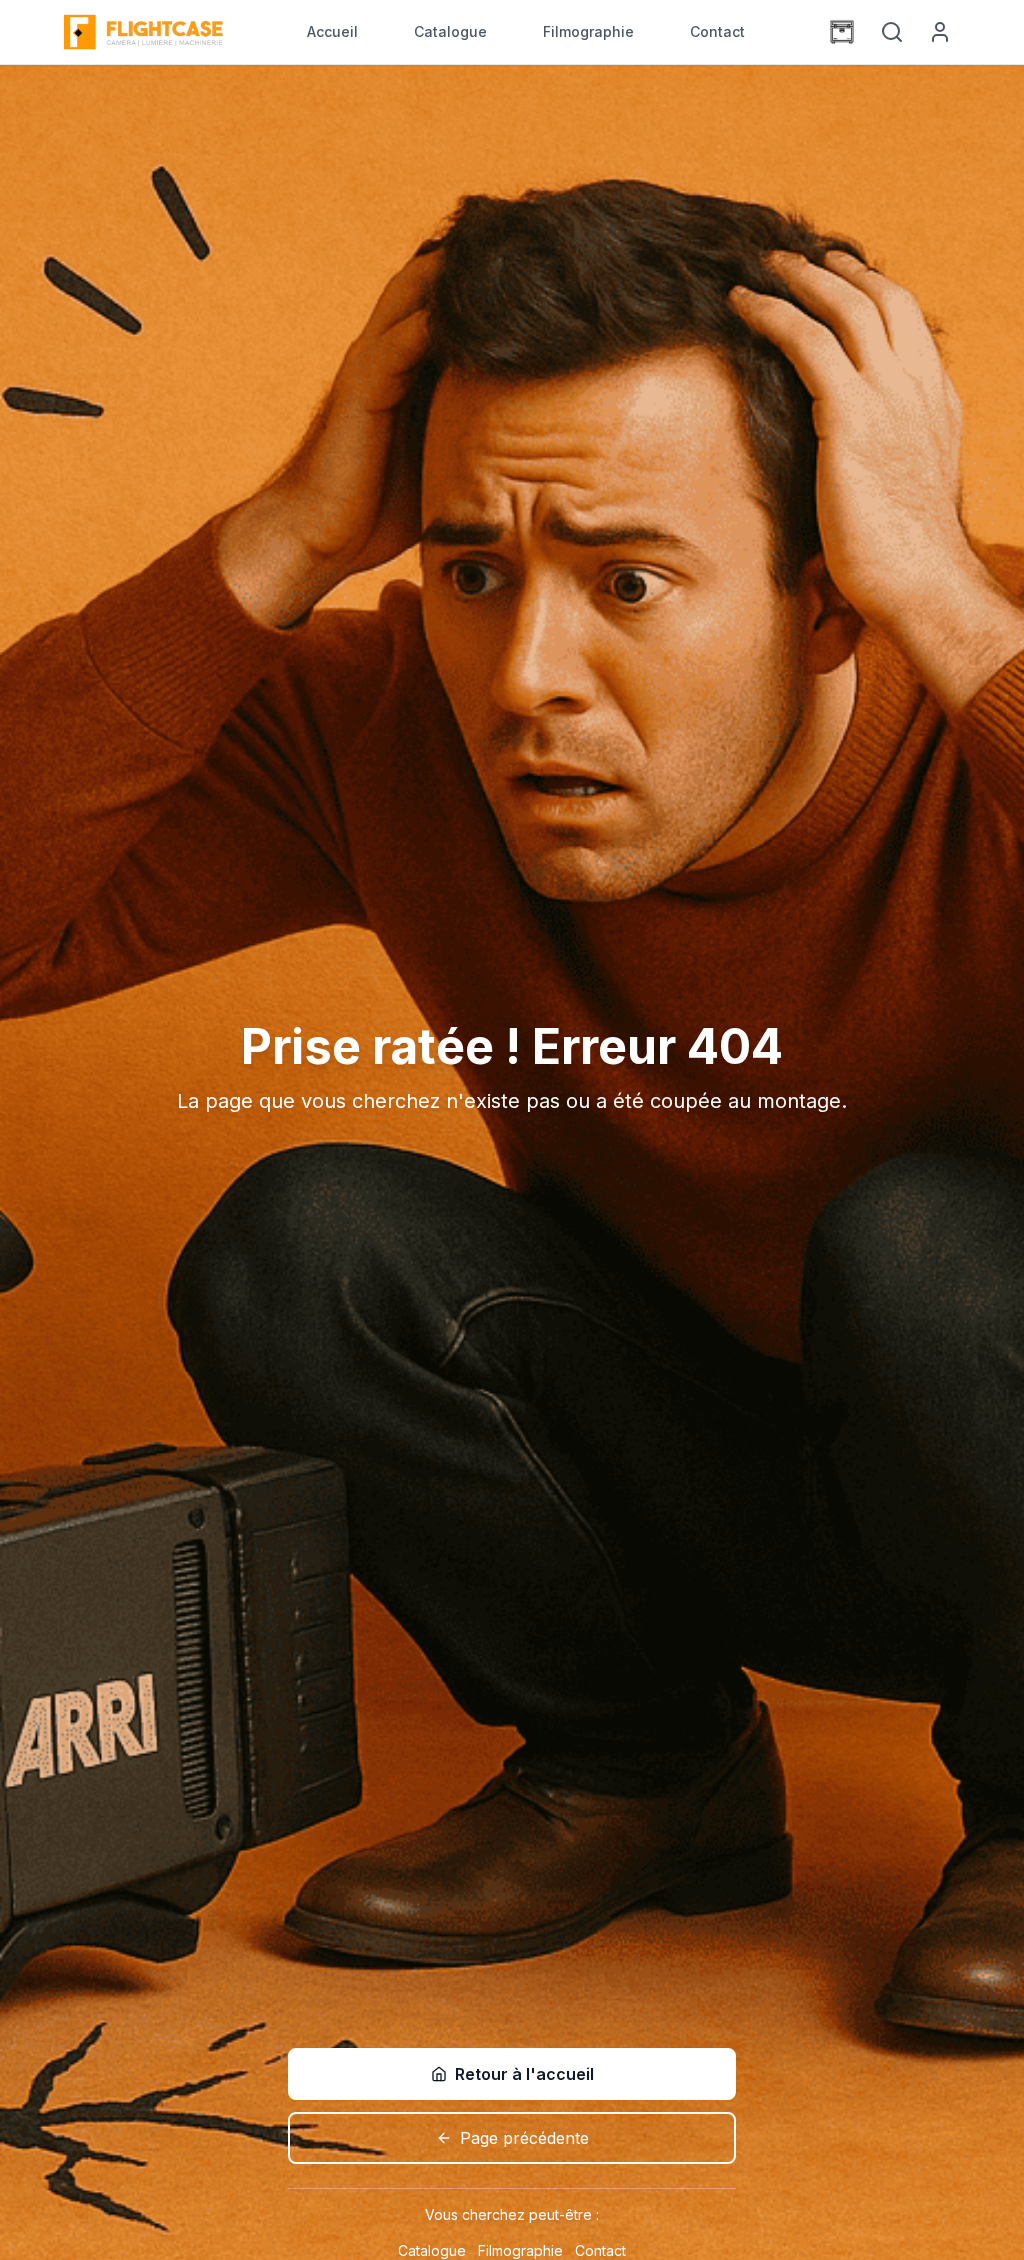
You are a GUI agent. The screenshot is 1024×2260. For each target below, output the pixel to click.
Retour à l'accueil (524, 2074)
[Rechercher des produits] (892, 32)
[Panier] (842, 32)
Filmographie (588, 31)
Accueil (332, 31)
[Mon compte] (940, 32)
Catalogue (450, 31)
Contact (717, 31)
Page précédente (524, 2138)
